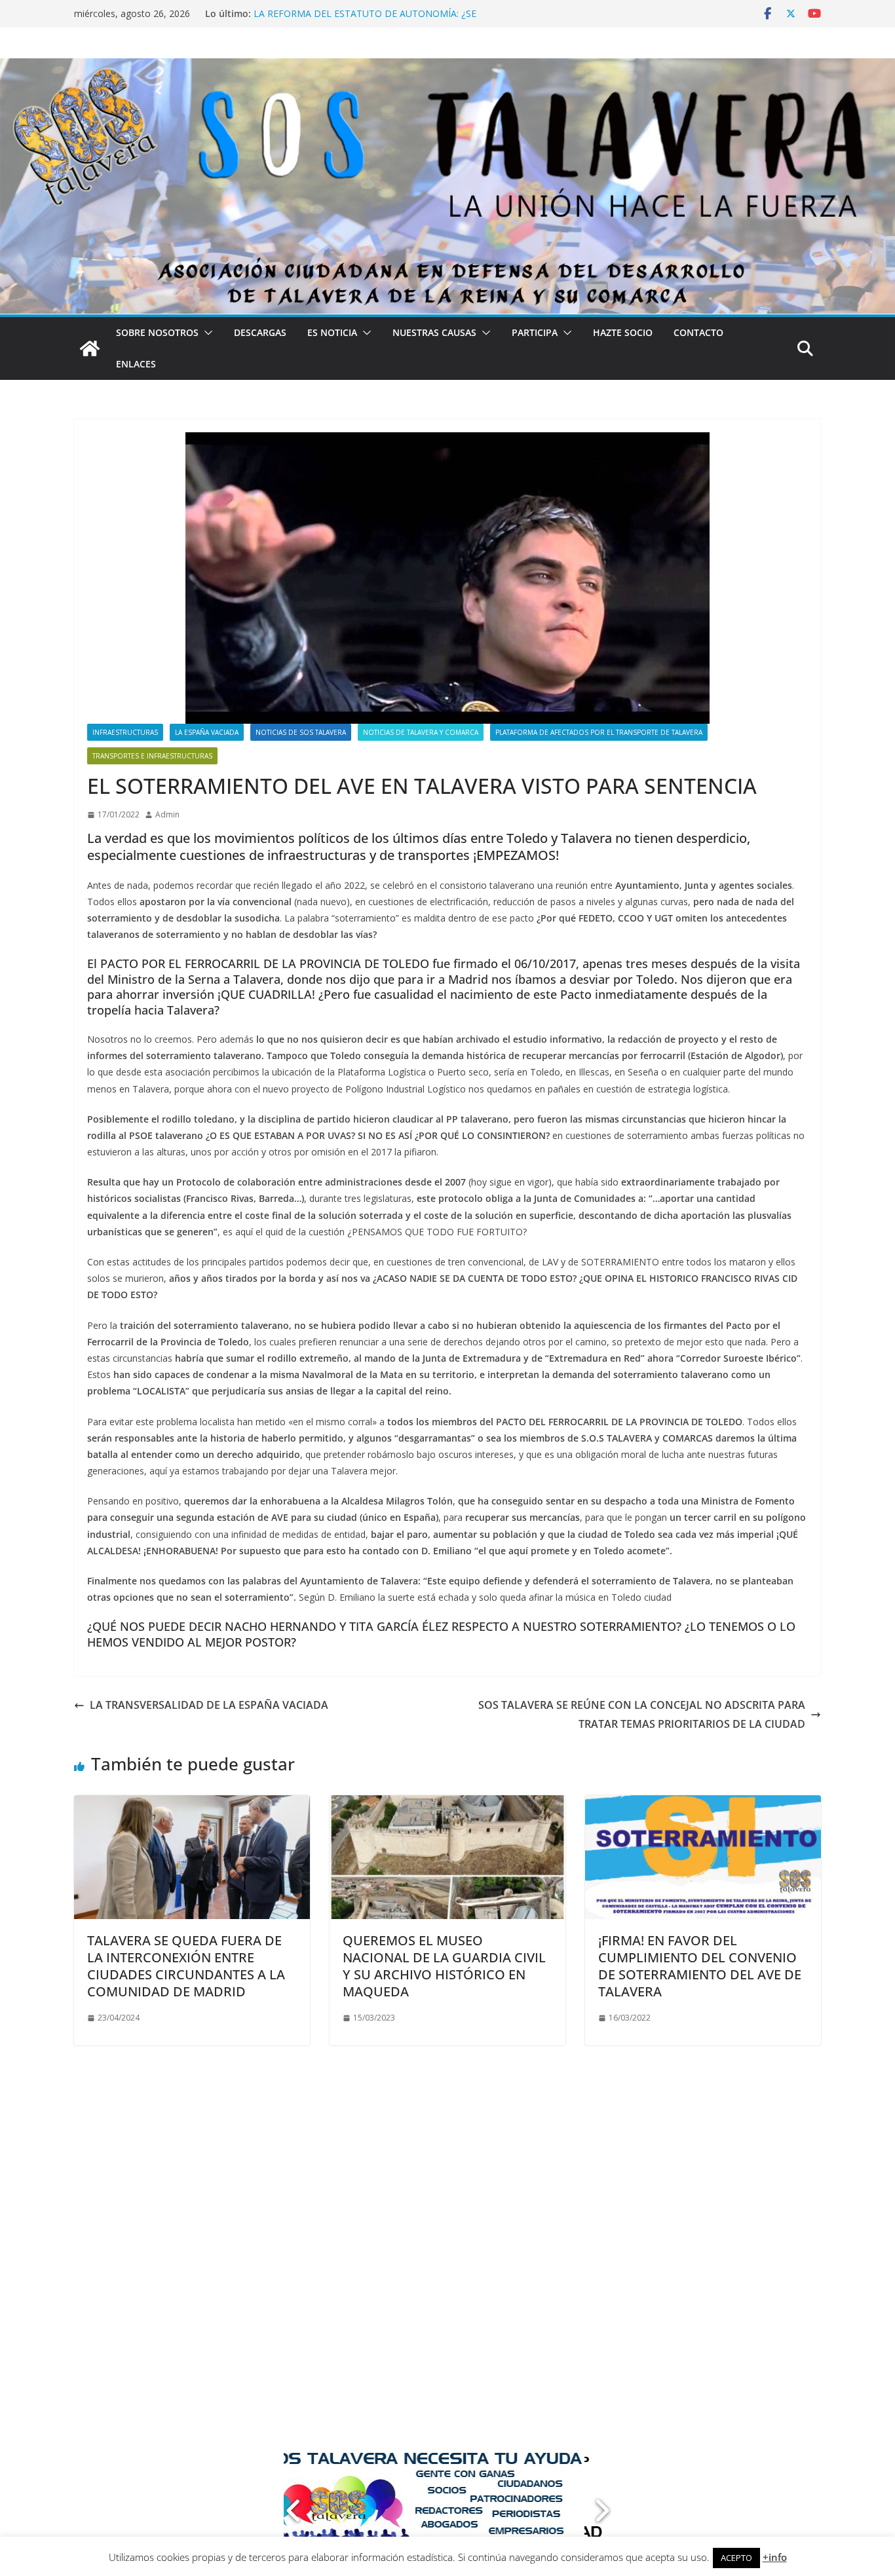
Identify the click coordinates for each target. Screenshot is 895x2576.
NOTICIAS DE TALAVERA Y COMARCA (421, 732)
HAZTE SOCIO (623, 332)
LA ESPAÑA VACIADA (207, 732)
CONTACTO (698, 332)
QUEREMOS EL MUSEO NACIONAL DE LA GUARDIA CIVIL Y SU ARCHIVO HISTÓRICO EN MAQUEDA (444, 1966)
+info (775, 2557)
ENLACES (136, 364)
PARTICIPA (535, 332)
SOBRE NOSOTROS (157, 332)
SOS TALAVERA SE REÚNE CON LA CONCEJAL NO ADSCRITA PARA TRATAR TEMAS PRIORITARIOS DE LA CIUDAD (642, 1714)
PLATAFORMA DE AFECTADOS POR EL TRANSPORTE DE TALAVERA (599, 732)
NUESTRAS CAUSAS (434, 332)
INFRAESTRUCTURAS (125, 732)
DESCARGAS (260, 332)
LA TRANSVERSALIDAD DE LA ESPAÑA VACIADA (209, 1705)
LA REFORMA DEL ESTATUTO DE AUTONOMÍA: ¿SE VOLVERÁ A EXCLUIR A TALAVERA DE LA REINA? (365, 20)
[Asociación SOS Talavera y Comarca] (90, 348)
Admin (167, 814)
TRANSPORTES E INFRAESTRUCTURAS (152, 756)
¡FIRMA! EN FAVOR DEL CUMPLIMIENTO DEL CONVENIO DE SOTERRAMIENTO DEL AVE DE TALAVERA (700, 1966)
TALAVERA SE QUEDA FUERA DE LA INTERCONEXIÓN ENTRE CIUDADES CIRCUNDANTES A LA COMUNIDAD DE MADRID (186, 1966)
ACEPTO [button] (736, 2558)
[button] (206, 333)
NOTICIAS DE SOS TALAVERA (301, 732)
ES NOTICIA (332, 332)
